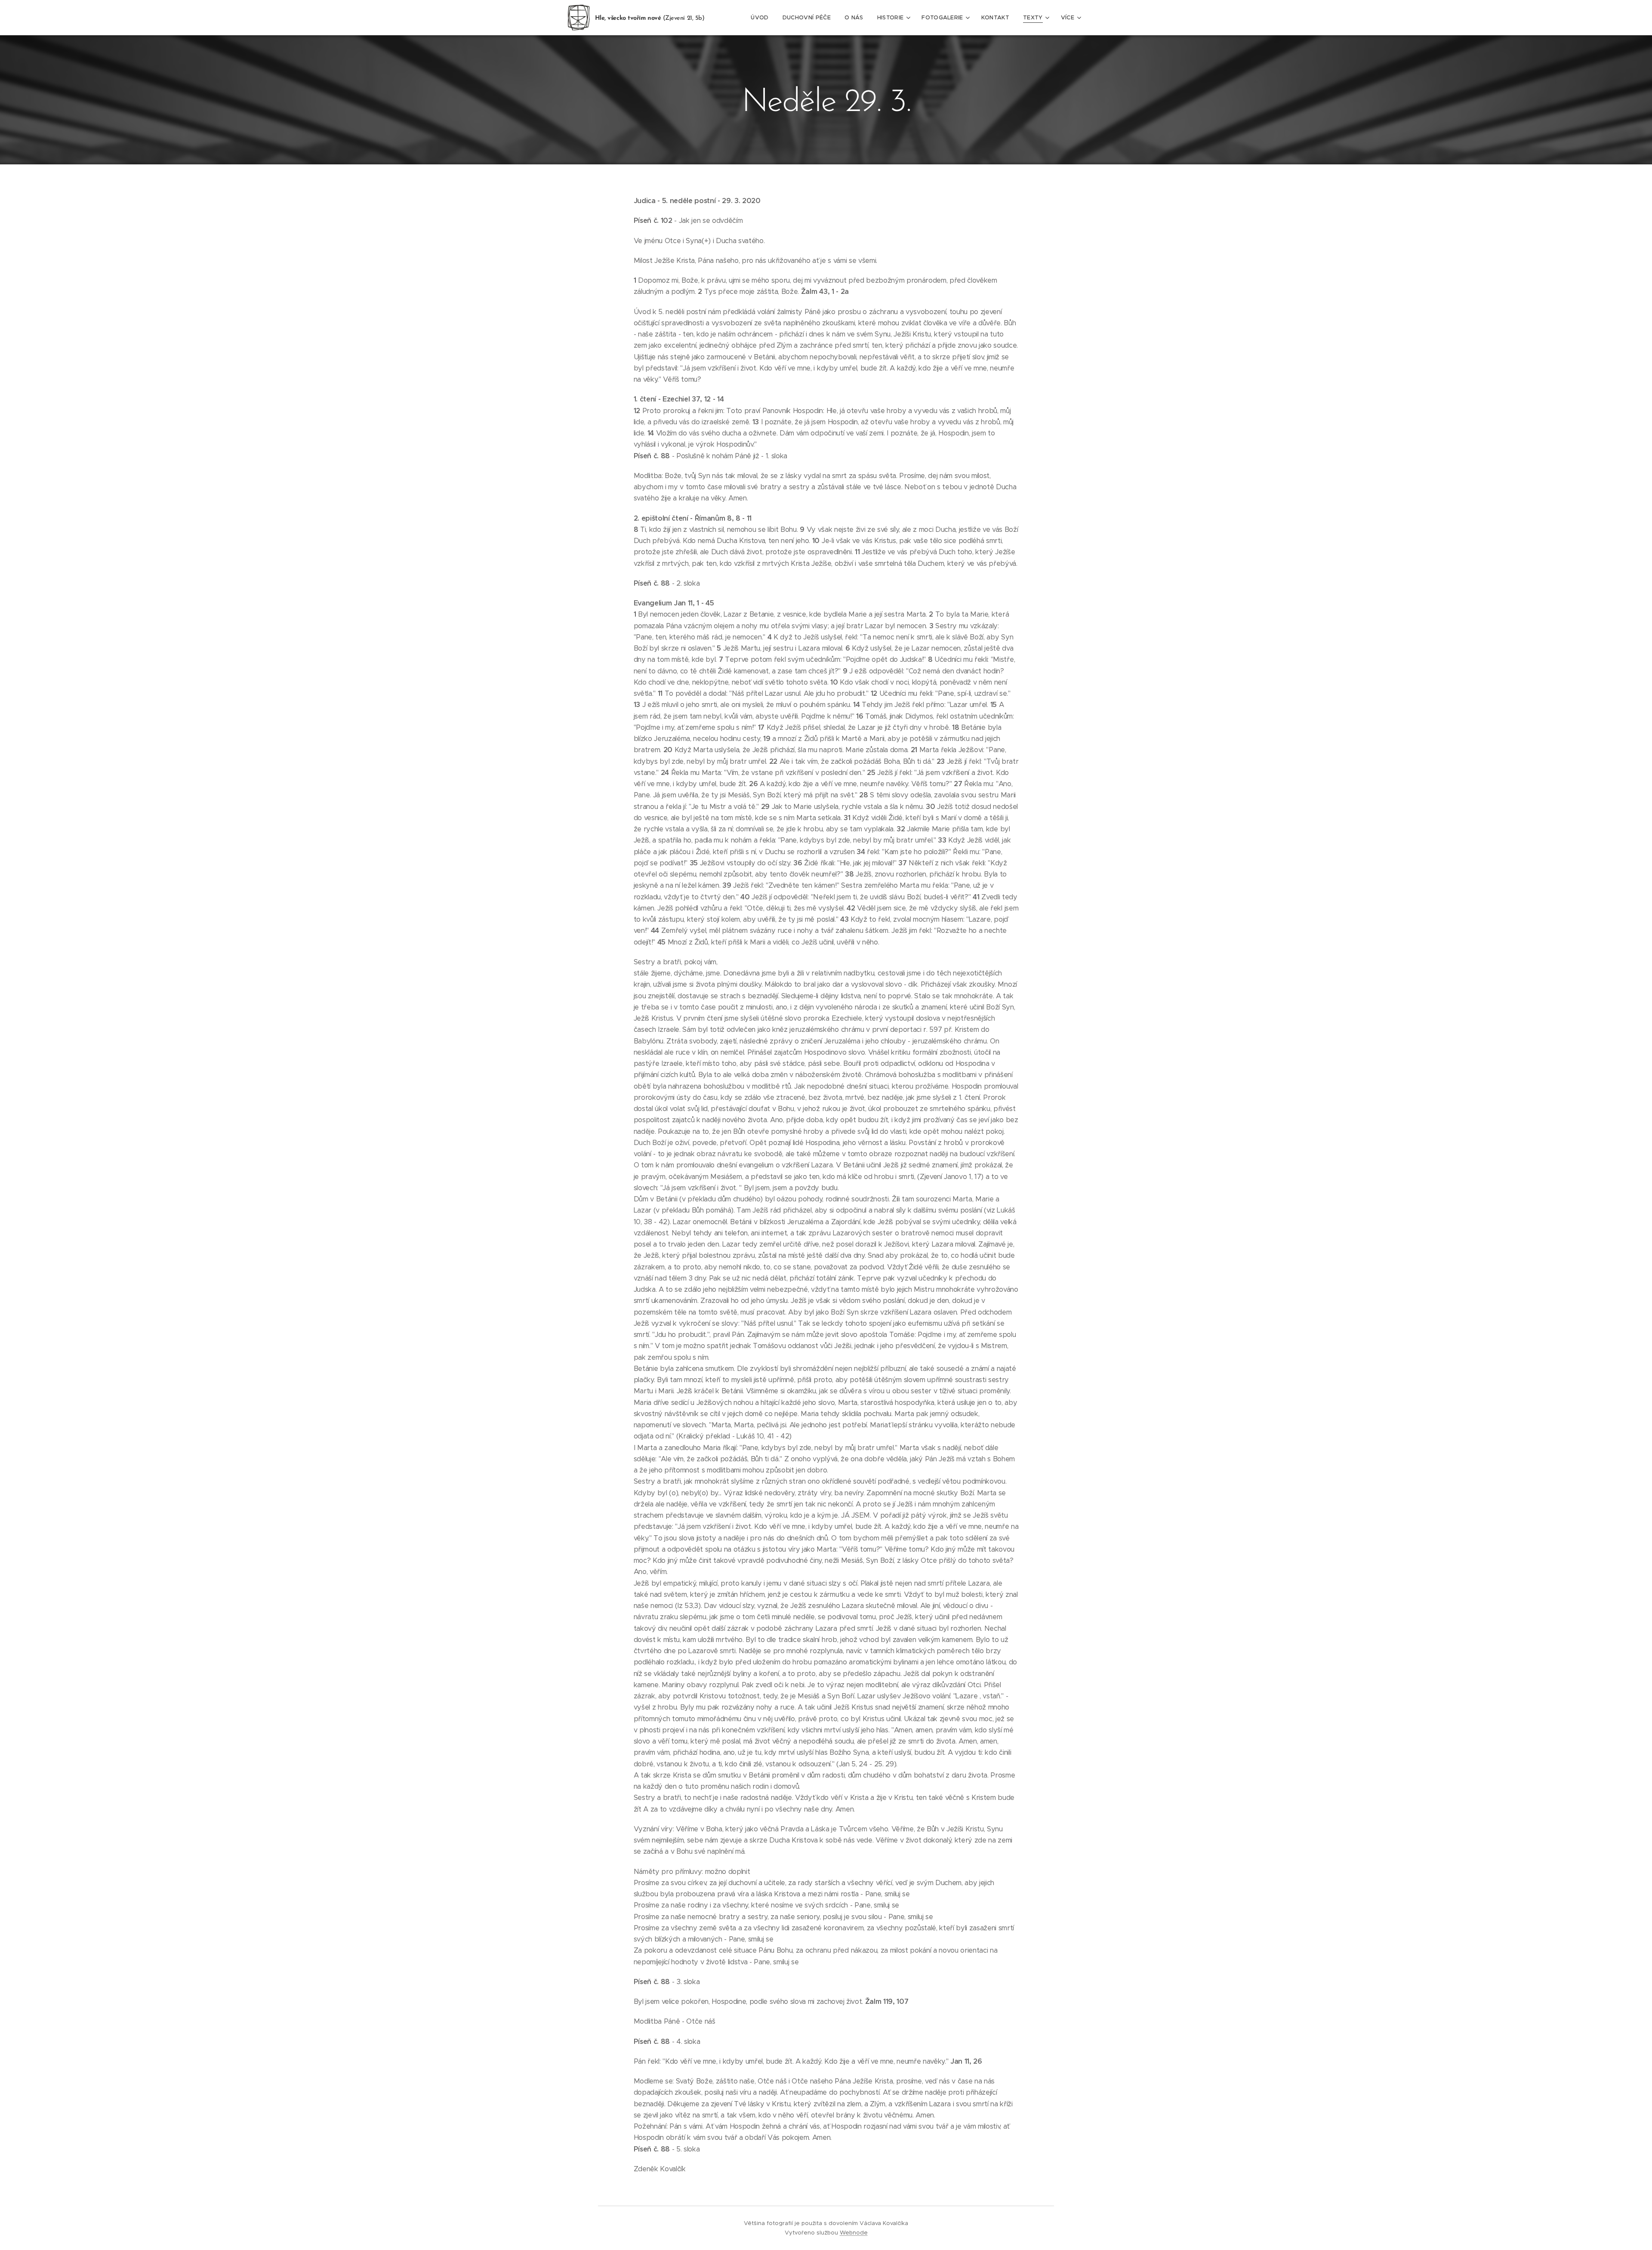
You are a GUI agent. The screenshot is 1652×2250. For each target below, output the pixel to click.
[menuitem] (762, 18)
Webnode (854, 2233)
